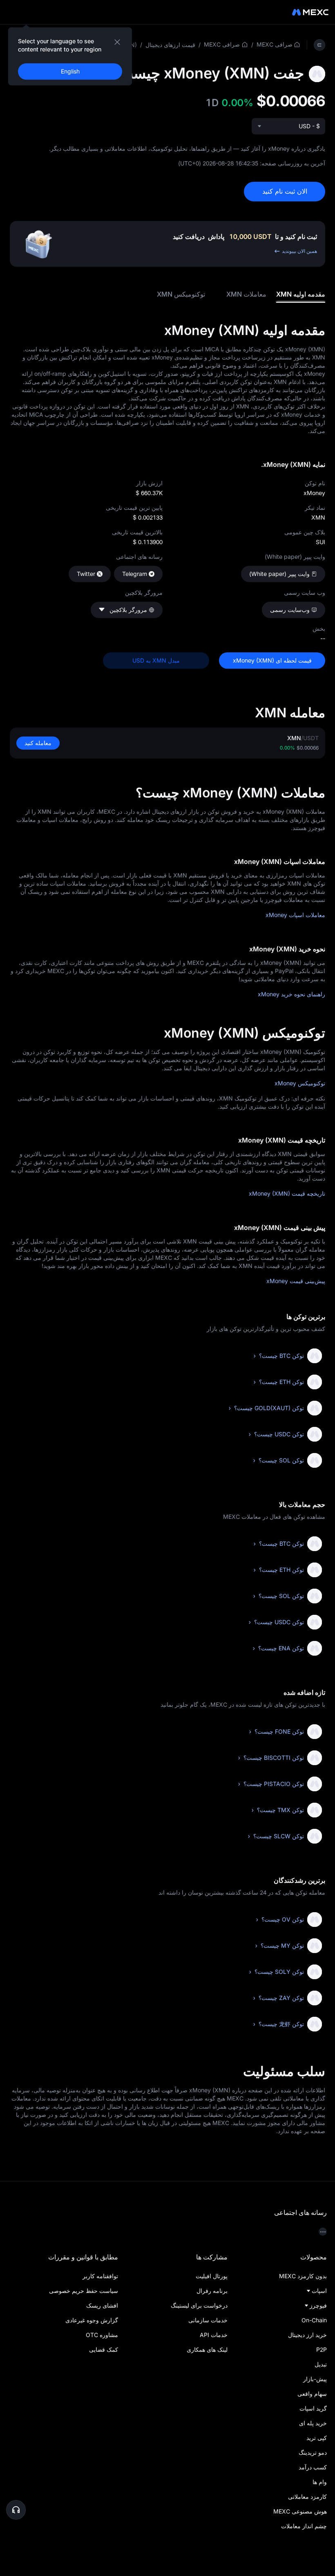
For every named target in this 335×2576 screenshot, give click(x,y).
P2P (322, 2349)
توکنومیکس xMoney (300, 1083)
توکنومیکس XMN (181, 294)
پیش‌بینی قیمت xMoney (296, 1281)
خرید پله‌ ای (313, 2423)
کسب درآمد (313, 2467)
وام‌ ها (320, 2482)
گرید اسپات (313, 2408)
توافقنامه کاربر (100, 2276)
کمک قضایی (104, 2349)
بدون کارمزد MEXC (303, 2276)
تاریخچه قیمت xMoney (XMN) (287, 1193)
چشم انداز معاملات (304, 2526)
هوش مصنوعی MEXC (300, 2511)
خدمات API (213, 2335)
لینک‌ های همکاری (207, 2349)
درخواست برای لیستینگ (199, 2305)
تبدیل (321, 2364)
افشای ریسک (102, 2305)
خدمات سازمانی (208, 2320)
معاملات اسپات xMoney (295, 915)
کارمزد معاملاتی (307, 2497)
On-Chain (314, 2320)
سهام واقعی (312, 2394)
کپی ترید (317, 2438)
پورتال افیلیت (211, 2276)
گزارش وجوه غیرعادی (92, 2320)
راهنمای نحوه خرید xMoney (291, 994)
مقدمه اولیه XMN (301, 294)
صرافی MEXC (275, 44)
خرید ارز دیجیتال (307, 2335)
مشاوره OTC (102, 2335)
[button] (16, 2510)
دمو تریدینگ (313, 2452)
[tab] (301, 294)
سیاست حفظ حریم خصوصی (84, 2291)
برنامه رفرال (212, 2291)
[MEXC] (310, 12)
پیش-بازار (315, 2379)
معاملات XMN (246, 294)
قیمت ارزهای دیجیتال (170, 45)
